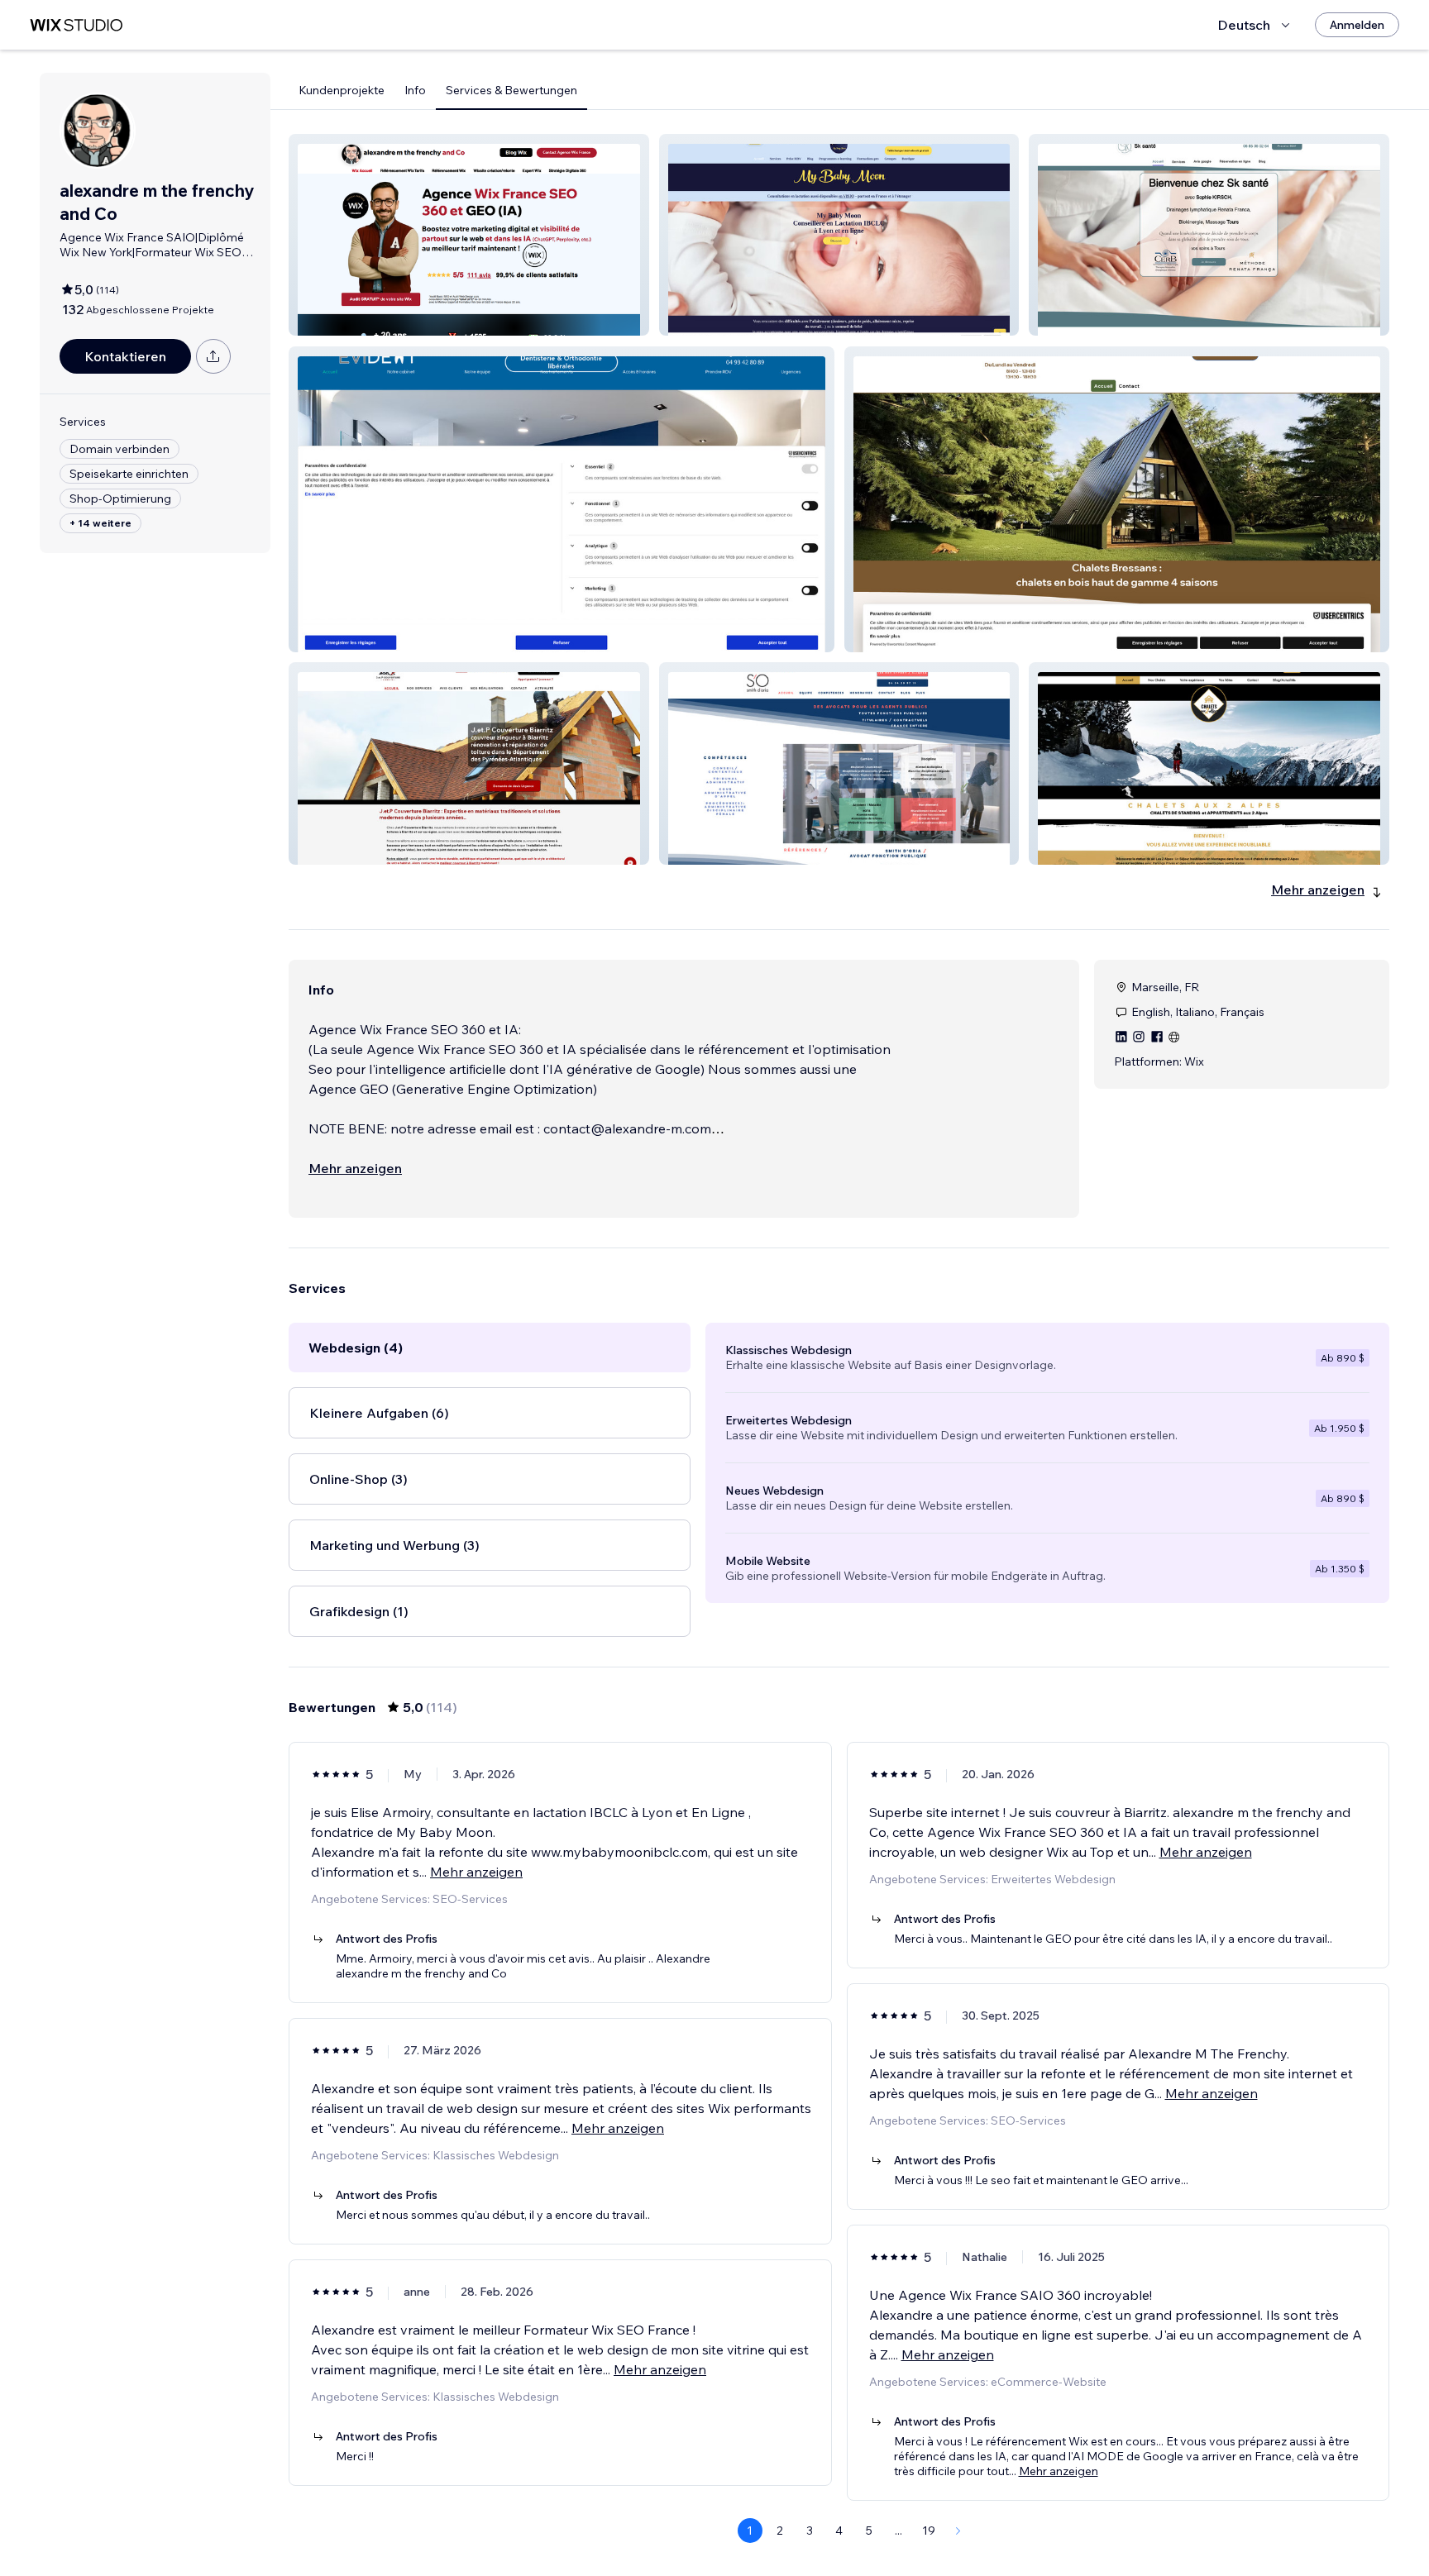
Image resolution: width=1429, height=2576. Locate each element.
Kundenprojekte (342, 90)
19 (929, 2531)
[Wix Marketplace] (76, 25)
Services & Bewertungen (511, 90)
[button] (469, 235)
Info (415, 90)
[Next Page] (958, 2531)
